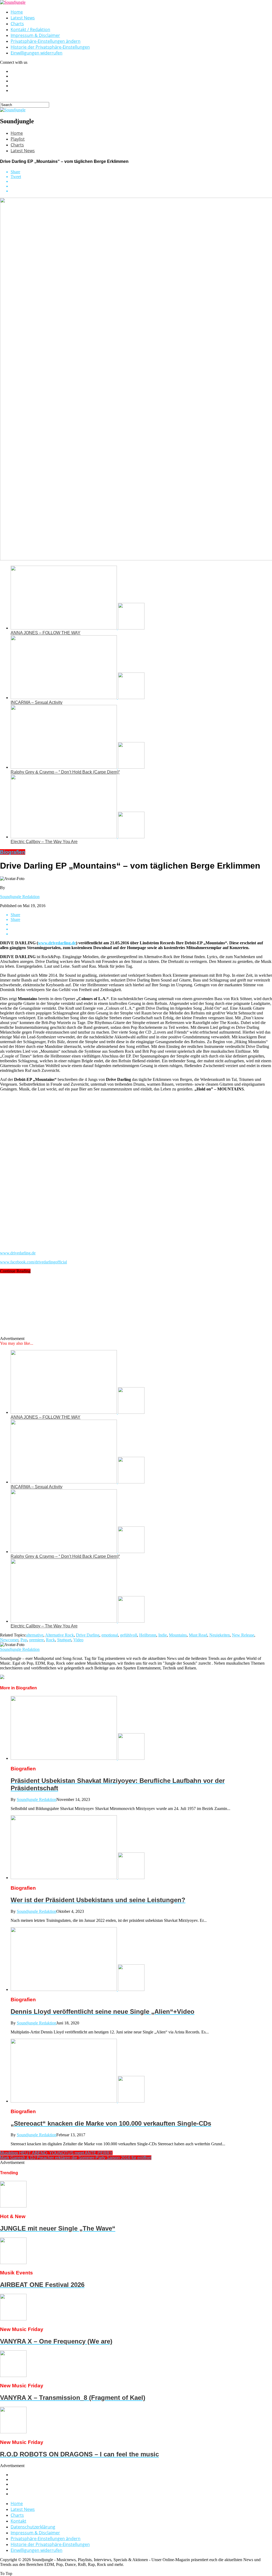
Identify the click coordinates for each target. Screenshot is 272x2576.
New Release (243, 1635)
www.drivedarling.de (57, 943)
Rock (50, 1640)
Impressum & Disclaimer (35, 35)
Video (78, 1640)
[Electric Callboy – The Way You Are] (78, 837)
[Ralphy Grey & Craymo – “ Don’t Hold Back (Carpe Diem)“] (78, 767)
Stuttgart (64, 1640)
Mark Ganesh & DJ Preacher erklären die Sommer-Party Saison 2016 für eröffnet (76, 2158)
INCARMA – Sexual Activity (37, 702)
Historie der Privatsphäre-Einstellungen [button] (50, 47)
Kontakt (18, 2521)
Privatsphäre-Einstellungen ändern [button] (46, 41)
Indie (163, 1635)
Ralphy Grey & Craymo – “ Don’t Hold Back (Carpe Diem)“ (65, 772)
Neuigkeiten (220, 1635)
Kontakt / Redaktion (30, 29)
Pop (24, 1640)
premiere (37, 1640)
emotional (110, 1635)
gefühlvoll (129, 1635)
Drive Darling (88, 1635)
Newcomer (9, 1640)
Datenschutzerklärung (33, 2527)
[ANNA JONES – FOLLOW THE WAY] (78, 628)
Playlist (18, 139)
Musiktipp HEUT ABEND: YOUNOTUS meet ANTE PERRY (56, 2153)
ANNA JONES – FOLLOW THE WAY (46, 633)
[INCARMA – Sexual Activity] (78, 698)
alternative (35, 1635)
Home (17, 12)
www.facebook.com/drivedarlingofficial (33, 1262)
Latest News (23, 18)
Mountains (178, 1635)
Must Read (198, 1635)
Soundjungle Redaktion (20, 897)
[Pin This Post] (141, 186)
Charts (17, 24)
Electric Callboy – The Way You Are (44, 842)
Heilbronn (148, 1635)
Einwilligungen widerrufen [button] (37, 53)
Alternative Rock (59, 1635)
